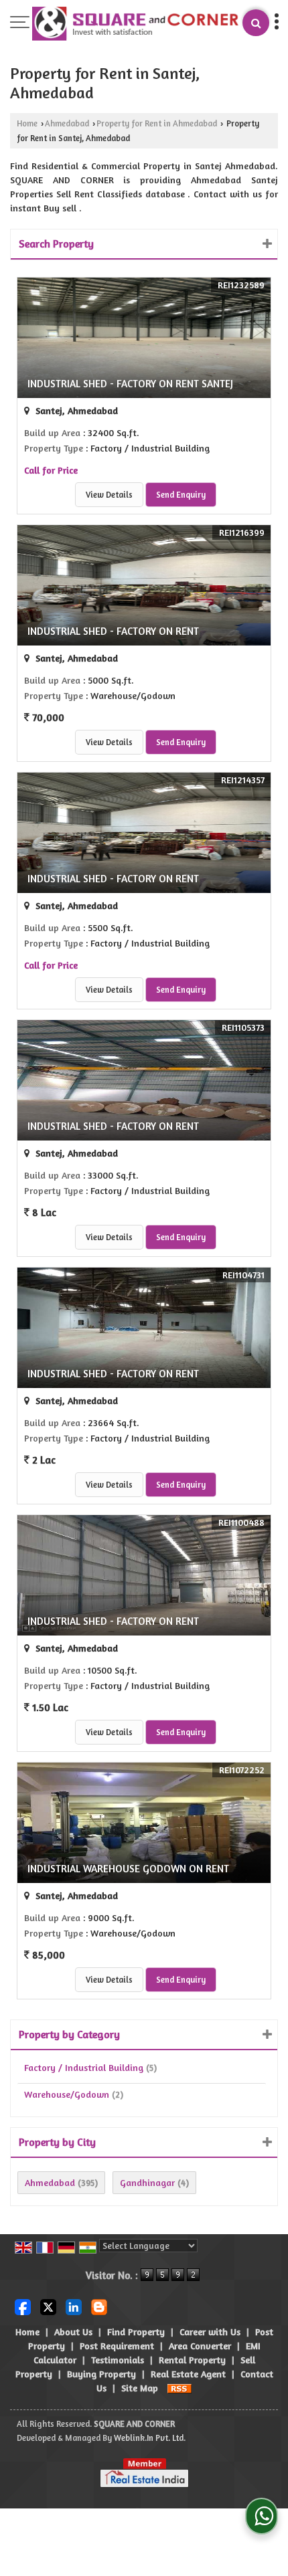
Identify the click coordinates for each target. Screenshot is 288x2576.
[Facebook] (23, 2305)
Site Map (140, 2388)
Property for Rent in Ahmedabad (157, 123)
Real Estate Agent (188, 2374)
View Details (109, 495)
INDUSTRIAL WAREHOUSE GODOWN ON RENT (128, 1869)
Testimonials (118, 2360)
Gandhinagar (147, 2182)
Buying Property (101, 2374)
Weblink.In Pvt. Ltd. (150, 2438)
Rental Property (192, 2360)
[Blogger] (99, 2305)
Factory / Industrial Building (84, 2067)
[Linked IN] (74, 2305)
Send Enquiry (181, 495)
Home (27, 123)
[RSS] (179, 2388)
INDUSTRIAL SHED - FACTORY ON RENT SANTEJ (130, 384)
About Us (73, 2332)
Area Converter (200, 2346)
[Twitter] (48, 2305)
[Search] (256, 23)
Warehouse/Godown (67, 2094)
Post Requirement (117, 2346)
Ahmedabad (67, 123)
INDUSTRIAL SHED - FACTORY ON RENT (113, 631)
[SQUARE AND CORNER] (136, 25)
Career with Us (210, 2332)
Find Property (136, 2332)
